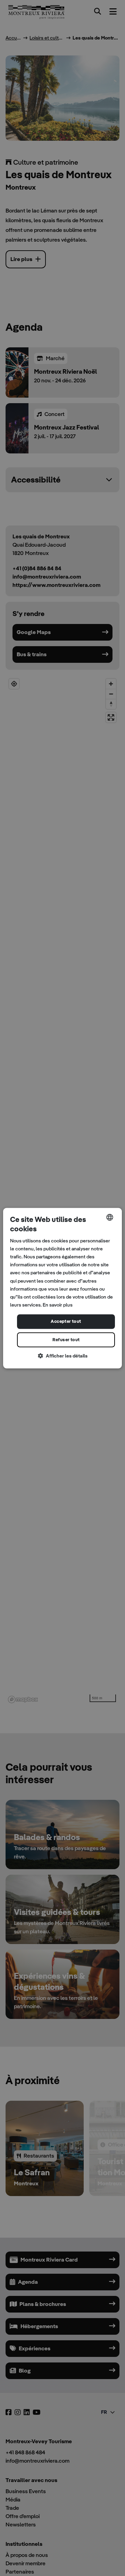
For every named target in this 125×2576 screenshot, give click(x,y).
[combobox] (110, 1217)
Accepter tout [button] (66, 1321)
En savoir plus (58, 1305)
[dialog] (62, 1288)
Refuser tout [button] (66, 1340)
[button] (62, 1356)
